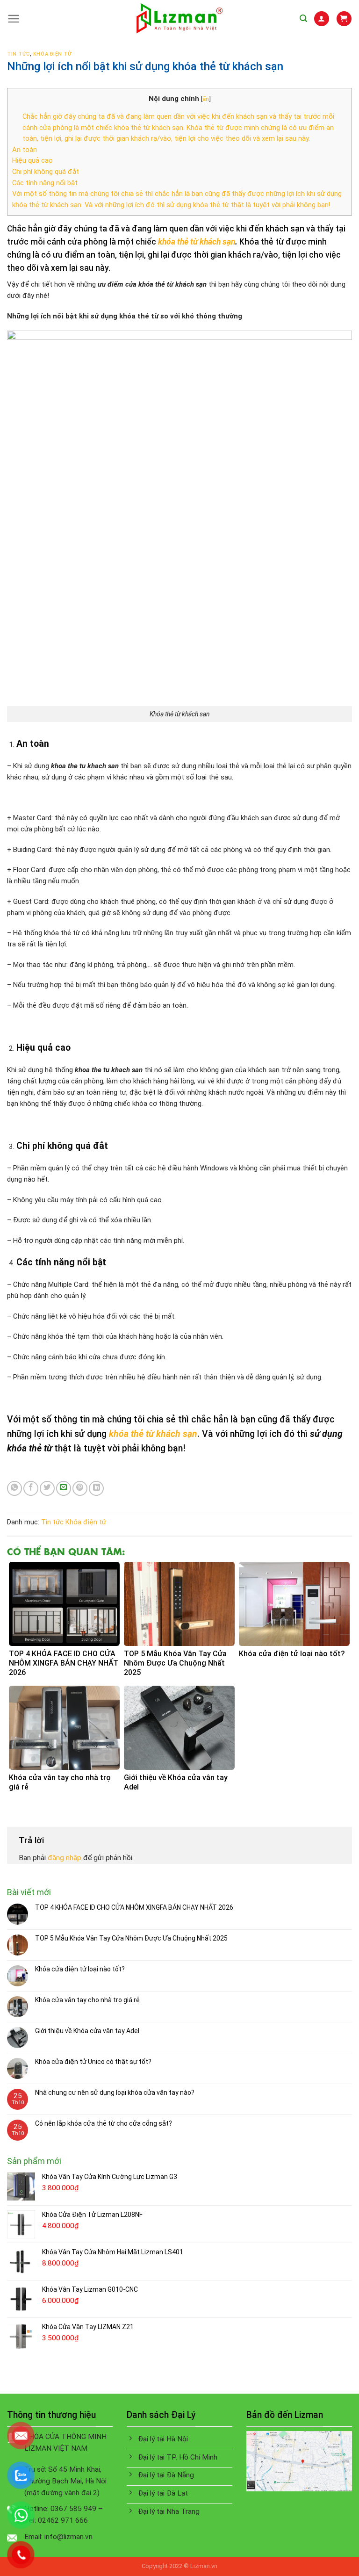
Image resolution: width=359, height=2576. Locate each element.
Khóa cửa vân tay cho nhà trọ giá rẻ (87, 2000)
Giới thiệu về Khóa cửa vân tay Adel (87, 2031)
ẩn (206, 99)
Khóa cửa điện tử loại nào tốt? (80, 1969)
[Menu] (14, 19)
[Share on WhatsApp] (14, 1488)
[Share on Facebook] (31, 1488)
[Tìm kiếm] (303, 18)
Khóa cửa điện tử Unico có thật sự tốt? (93, 2062)
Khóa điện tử (53, 54)
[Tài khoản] (321, 18)
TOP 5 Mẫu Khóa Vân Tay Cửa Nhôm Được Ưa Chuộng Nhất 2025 (131, 1938)
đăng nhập (65, 1858)
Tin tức (18, 54)
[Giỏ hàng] (344, 18)
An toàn (25, 150)
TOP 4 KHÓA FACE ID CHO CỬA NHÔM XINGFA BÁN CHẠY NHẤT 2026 (134, 1907)
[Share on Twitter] (47, 1488)
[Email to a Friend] (64, 1488)
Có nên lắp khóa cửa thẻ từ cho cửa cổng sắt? (104, 2123)
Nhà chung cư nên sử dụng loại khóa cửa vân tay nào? (115, 2093)
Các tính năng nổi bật (45, 183)
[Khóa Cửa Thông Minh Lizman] (180, 19)
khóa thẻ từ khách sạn (197, 242)
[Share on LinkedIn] (96, 1488)
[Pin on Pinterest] (80, 1488)
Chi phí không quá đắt (46, 172)
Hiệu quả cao (32, 160)
